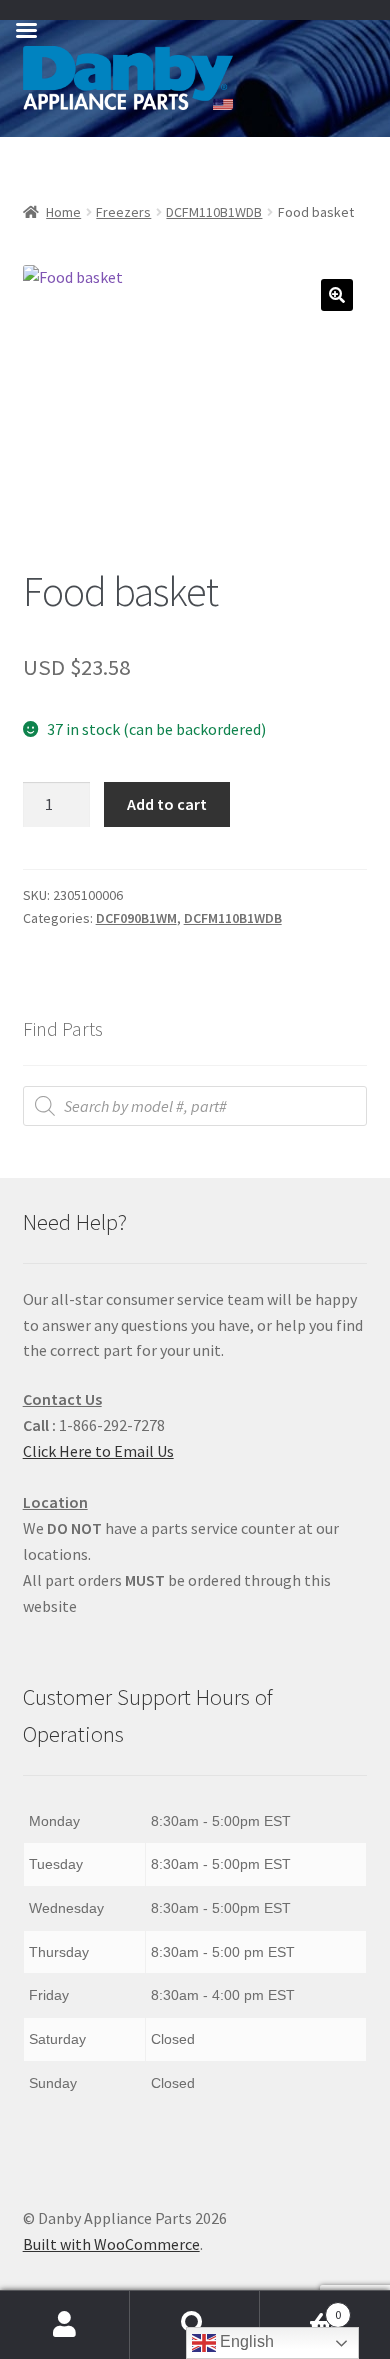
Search (195, 2325)
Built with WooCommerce (111, 2244)
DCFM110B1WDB (214, 212)
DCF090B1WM (136, 918)
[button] (337, 295)
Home (63, 212)
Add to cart (167, 804)
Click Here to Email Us (98, 1451)
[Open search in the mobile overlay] (195, 1106)
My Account (65, 2325)
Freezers (123, 212)
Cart (300, 2307)
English (245, 2341)
